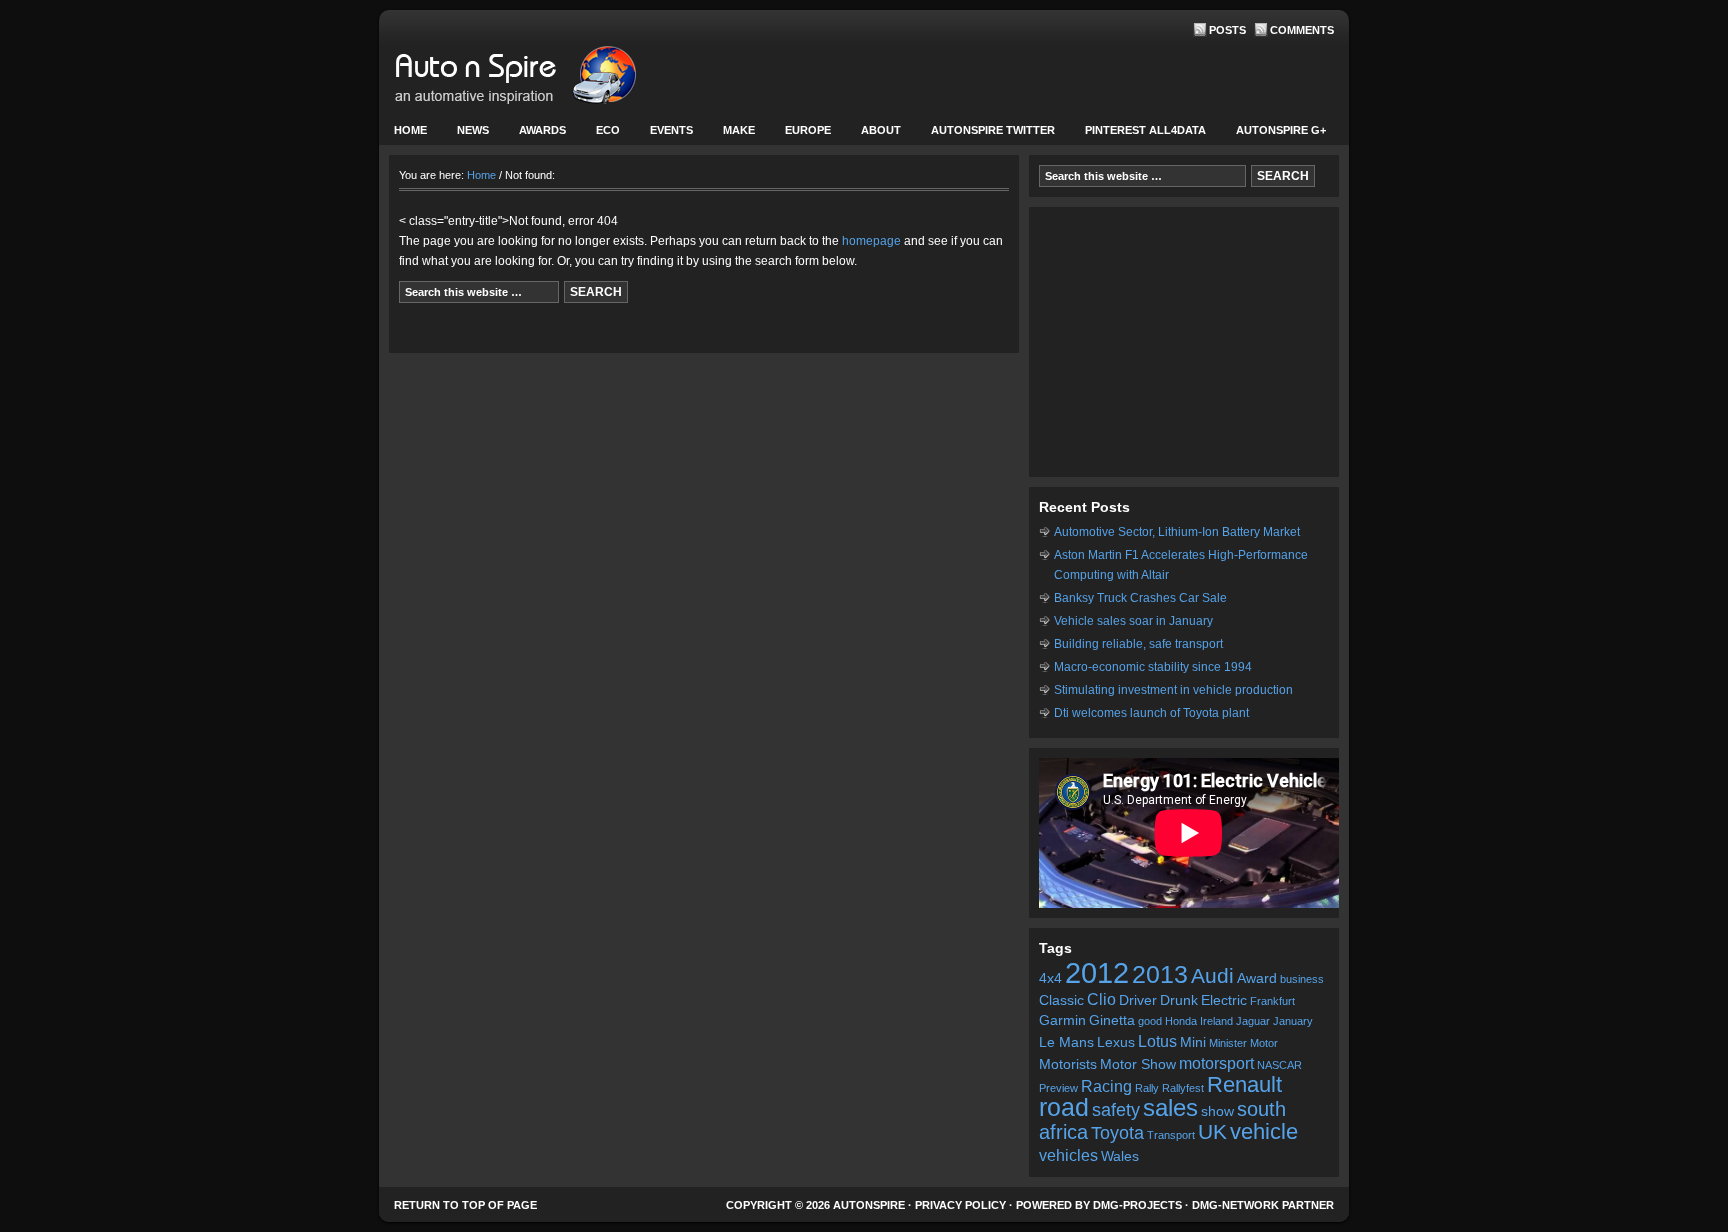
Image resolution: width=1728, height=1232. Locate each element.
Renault (1244, 1084)
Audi (1212, 975)
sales (1170, 1108)
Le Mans (1066, 1042)
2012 (1097, 972)
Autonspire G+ (1281, 130)
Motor (1264, 1043)
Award (1257, 978)
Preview (1058, 1088)
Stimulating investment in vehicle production (1173, 690)
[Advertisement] (1184, 342)
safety (1116, 1110)
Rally (1147, 1088)
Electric (1224, 1000)
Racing (1106, 1086)
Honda (1181, 1021)
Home (410, 130)
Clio (1101, 999)
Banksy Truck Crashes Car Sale (1140, 598)
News (465, 134)
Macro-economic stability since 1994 (1153, 667)
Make (731, 134)
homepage (871, 241)
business (1302, 979)
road (1064, 1107)
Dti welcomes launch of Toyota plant (1151, 713)
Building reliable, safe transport (1138, 644)
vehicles (1068, 1155)
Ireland (1216, 1021)
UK (1212, 1131)
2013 (1160, 974)
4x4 (1050, 978)
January (1293, 1021)
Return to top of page (465, 1205)
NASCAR (1279, 1065)
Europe (800, 134)
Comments (1302, 30)
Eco (608, 130)
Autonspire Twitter (993, 130)
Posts (1227, 30)
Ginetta (1112, 1020)
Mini (1193, 1042)
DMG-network (1235, 1205)
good (1150, 1021)
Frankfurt (1272, 1001)
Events (664, 134)
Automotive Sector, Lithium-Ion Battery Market (1177, 532)
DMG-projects (1137, 1205)
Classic (1061, 1000)
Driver (1138, 1000)
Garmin (1062, 1020)
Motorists (1068, 1064)
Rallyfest (1183, 1088)
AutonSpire (579, 80)
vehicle (1264, 1131)
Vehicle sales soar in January (1133, 621)
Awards (542, 130)
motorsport (1216, 1063)
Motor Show (1138, 1064)
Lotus (1157, 1041)
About (873, 134)
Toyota (1117, 1133)
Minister (1228, 1043)
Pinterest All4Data (1145, 130)
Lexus (1116, 1042)
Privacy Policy (960, 1205)
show (1217, 1111)
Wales (1120, 1156)
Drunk (1179, 1000)
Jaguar (1253, 1021)
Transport (1171, 1135)
